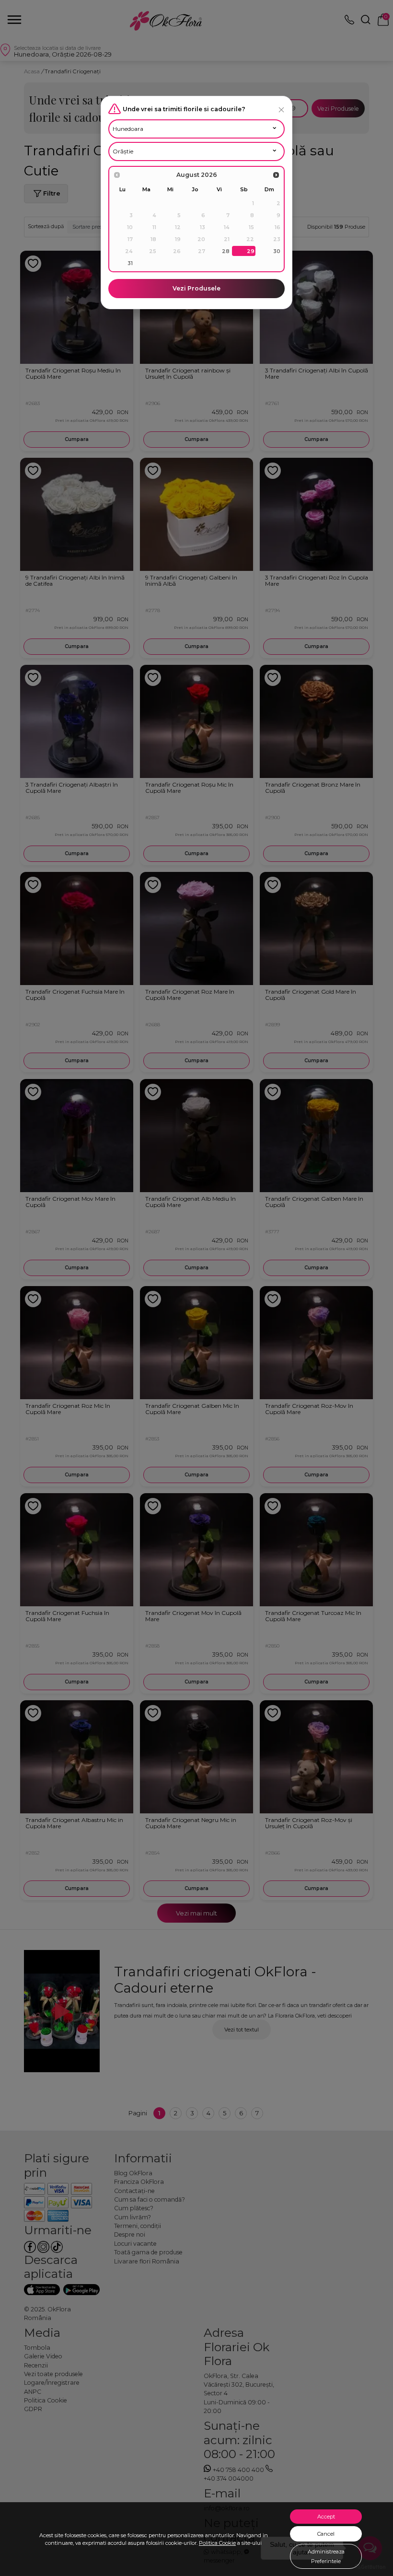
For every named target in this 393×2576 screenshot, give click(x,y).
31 (130, 263)
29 (251, 251)
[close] (281, 110)
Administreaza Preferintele (326, 2556)
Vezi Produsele (196, 288)
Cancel (326, 2534)
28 (226, 251)
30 (277, 251)
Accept (326, 2517)
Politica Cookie (217, 2543)
